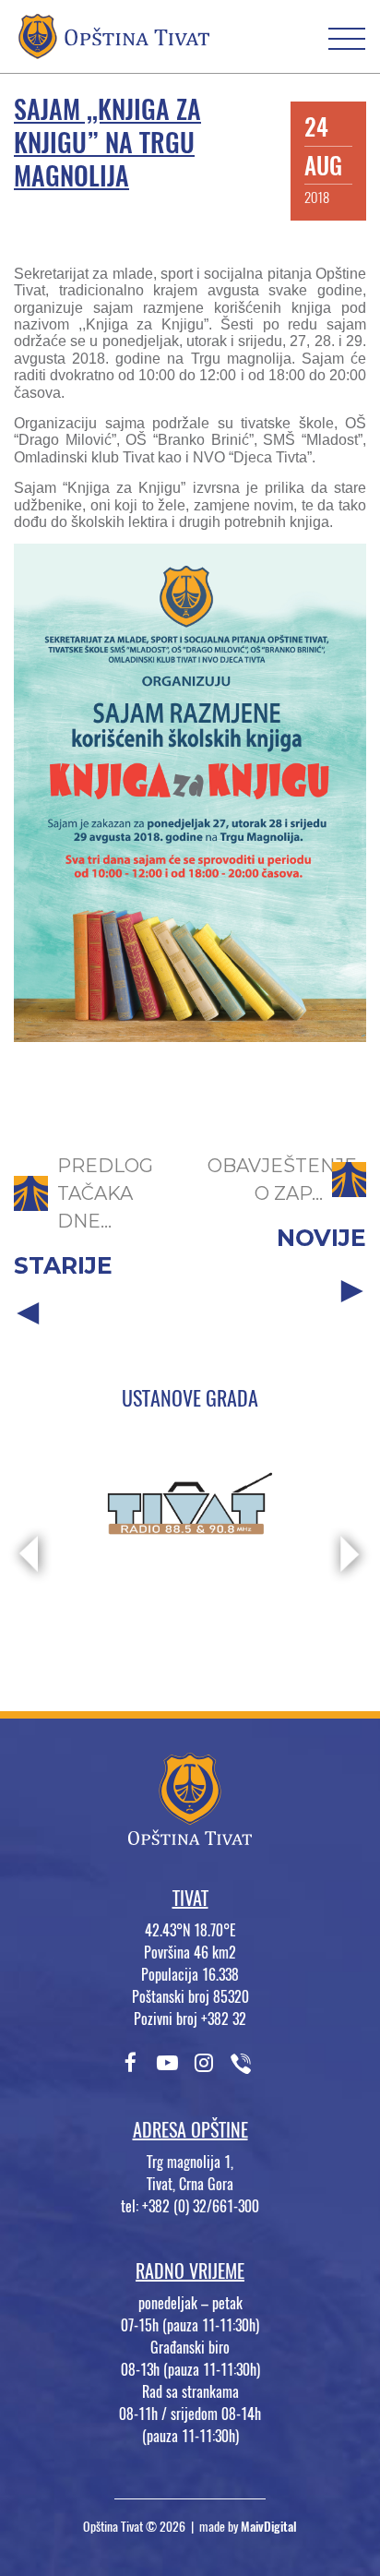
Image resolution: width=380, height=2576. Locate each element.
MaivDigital (269, 2527)
